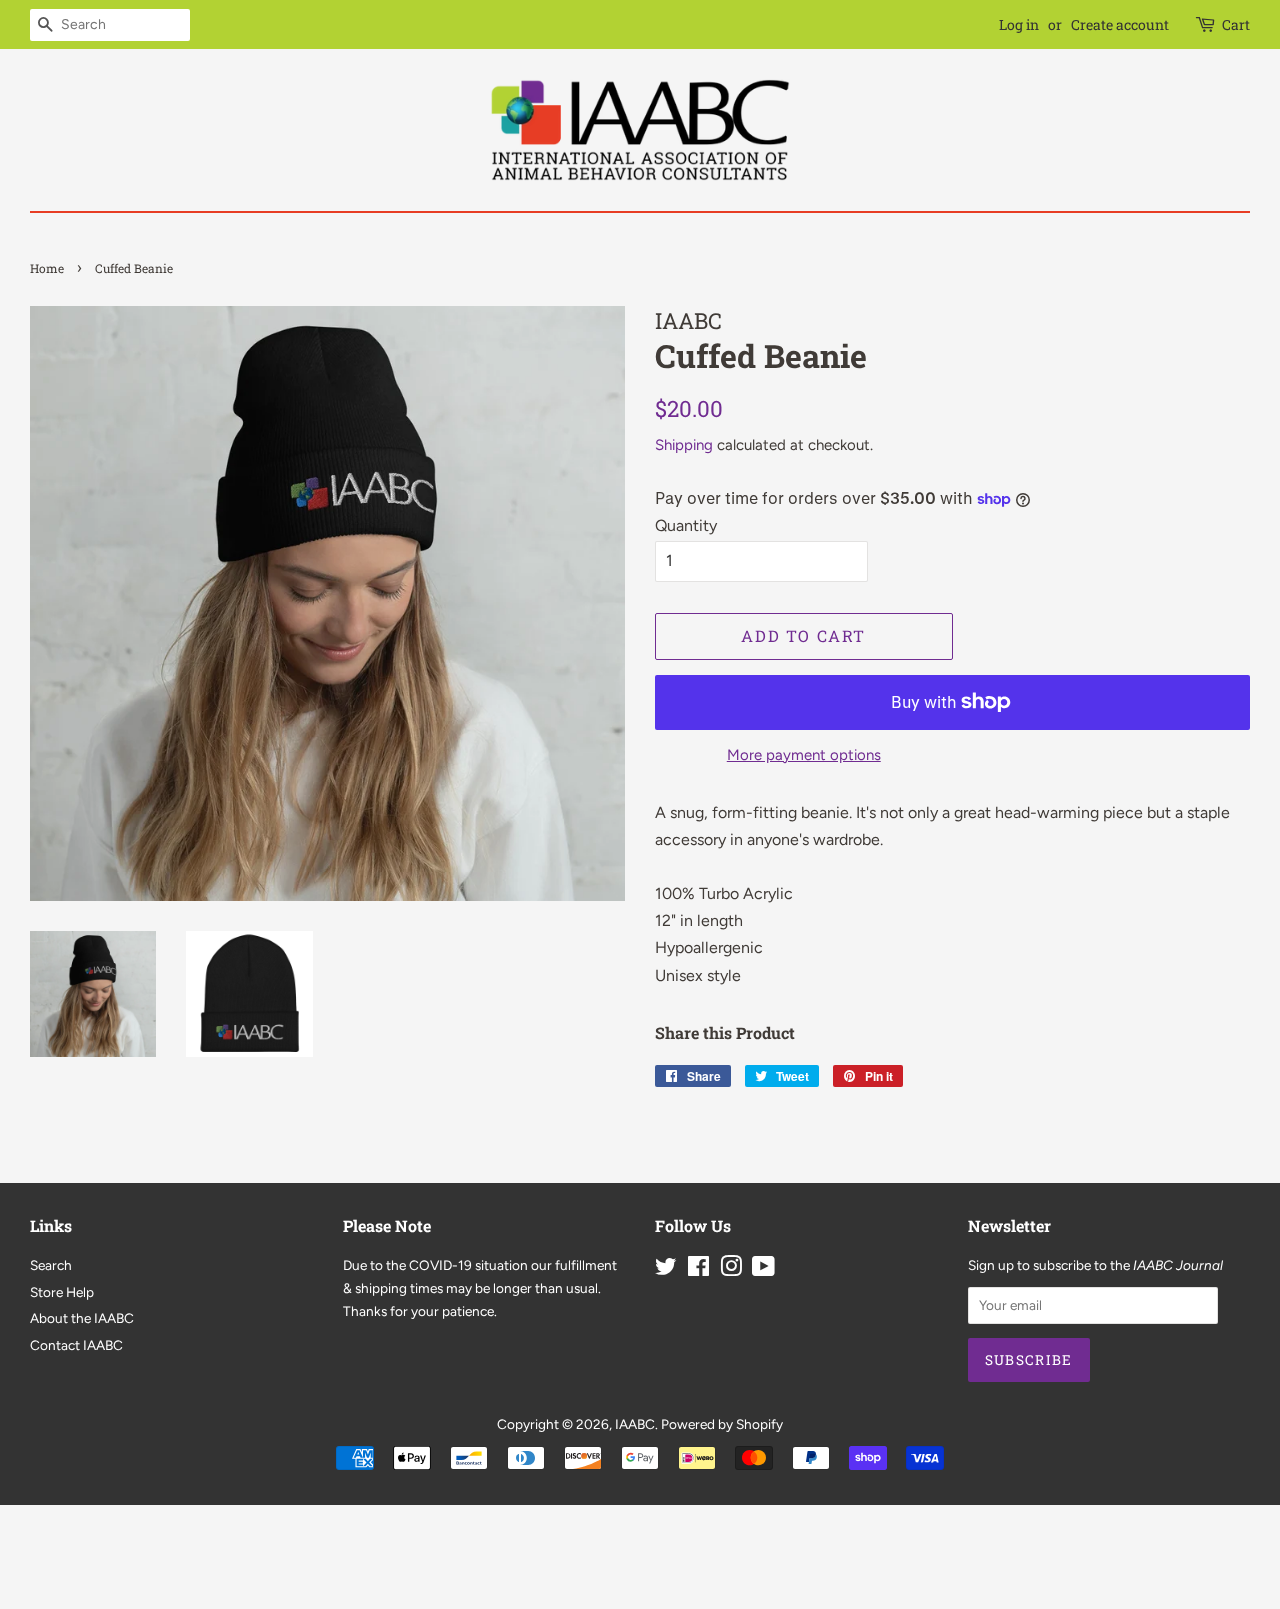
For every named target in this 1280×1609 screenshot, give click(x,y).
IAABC (635, 1424)
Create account (1120, 24)
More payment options (804, 755)
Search (51, 1265)
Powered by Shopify (722, 1424)
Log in (1019, 24)
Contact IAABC (76, 1345)
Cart (1236, 24)
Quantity (686, 525)
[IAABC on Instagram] (731, 1270)
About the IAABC (82, 1318)
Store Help (62, 1292)
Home (47, 268)
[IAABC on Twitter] (666, 1270)
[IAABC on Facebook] (698, 1270)
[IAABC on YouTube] (763, 1270)
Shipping (684, 445)
